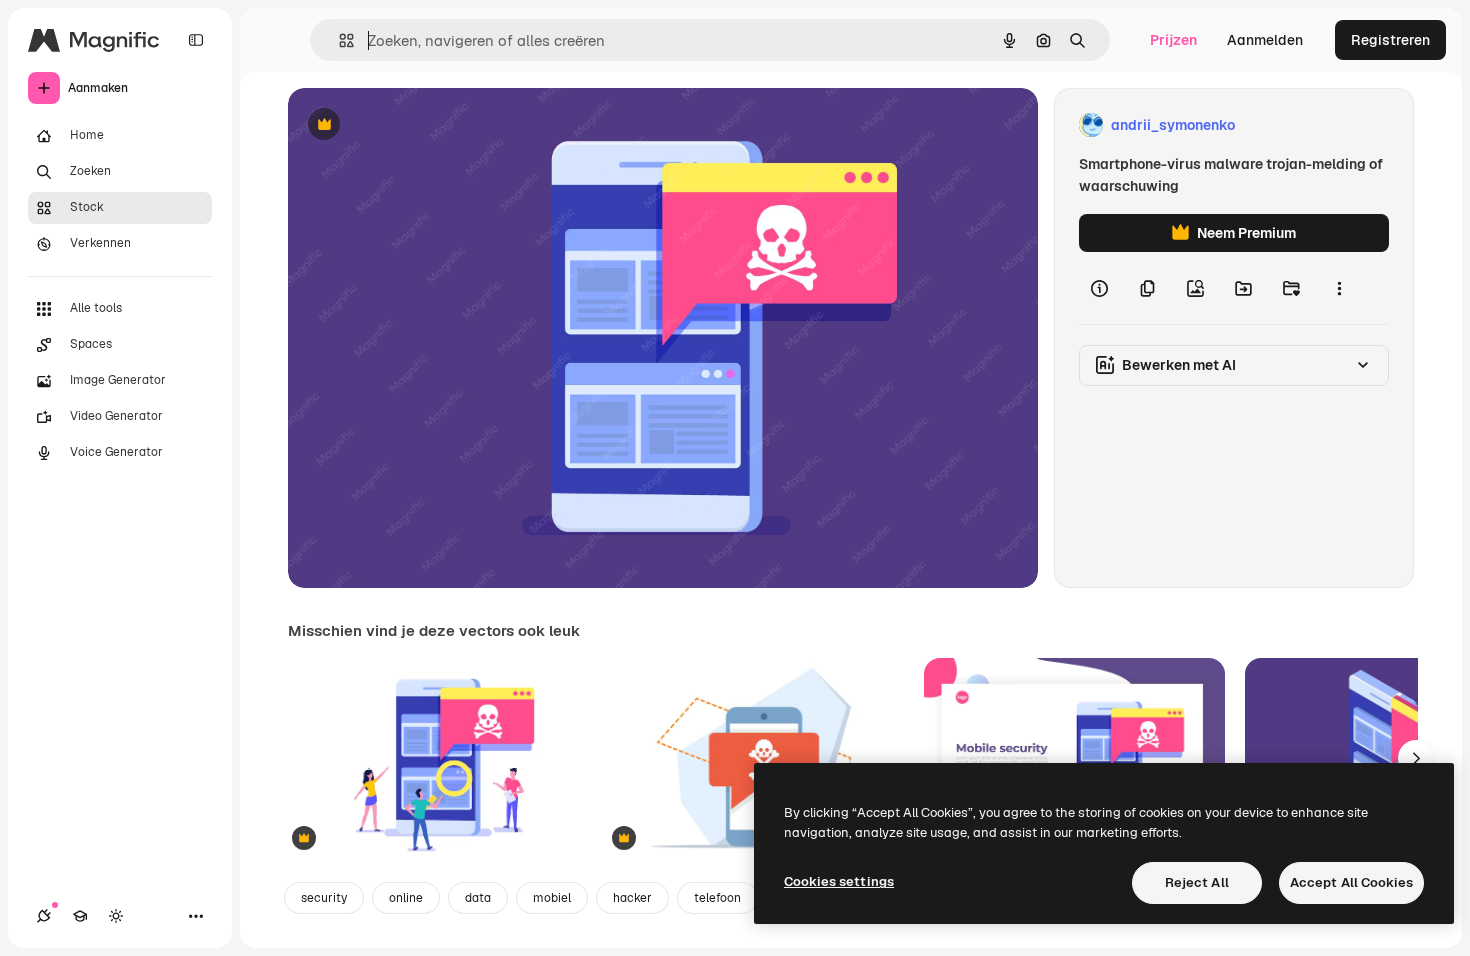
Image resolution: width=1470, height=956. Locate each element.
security (324, 898)
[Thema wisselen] (116, 916)
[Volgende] (1416, 758)
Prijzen (1173, 40)
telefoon (717, 898)
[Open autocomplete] (338, 40)
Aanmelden (1265, 40)
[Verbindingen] (44, 916)
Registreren (1390, 40)
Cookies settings (839, 881)
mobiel (552, 898)
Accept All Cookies (1351, 882)
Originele (419, 125)
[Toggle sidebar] (196, 40)
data (478, 898)
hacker (632, 898)
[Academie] (80, 916)
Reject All (1197, 882)
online (406, 898)
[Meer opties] (1339, 288)
